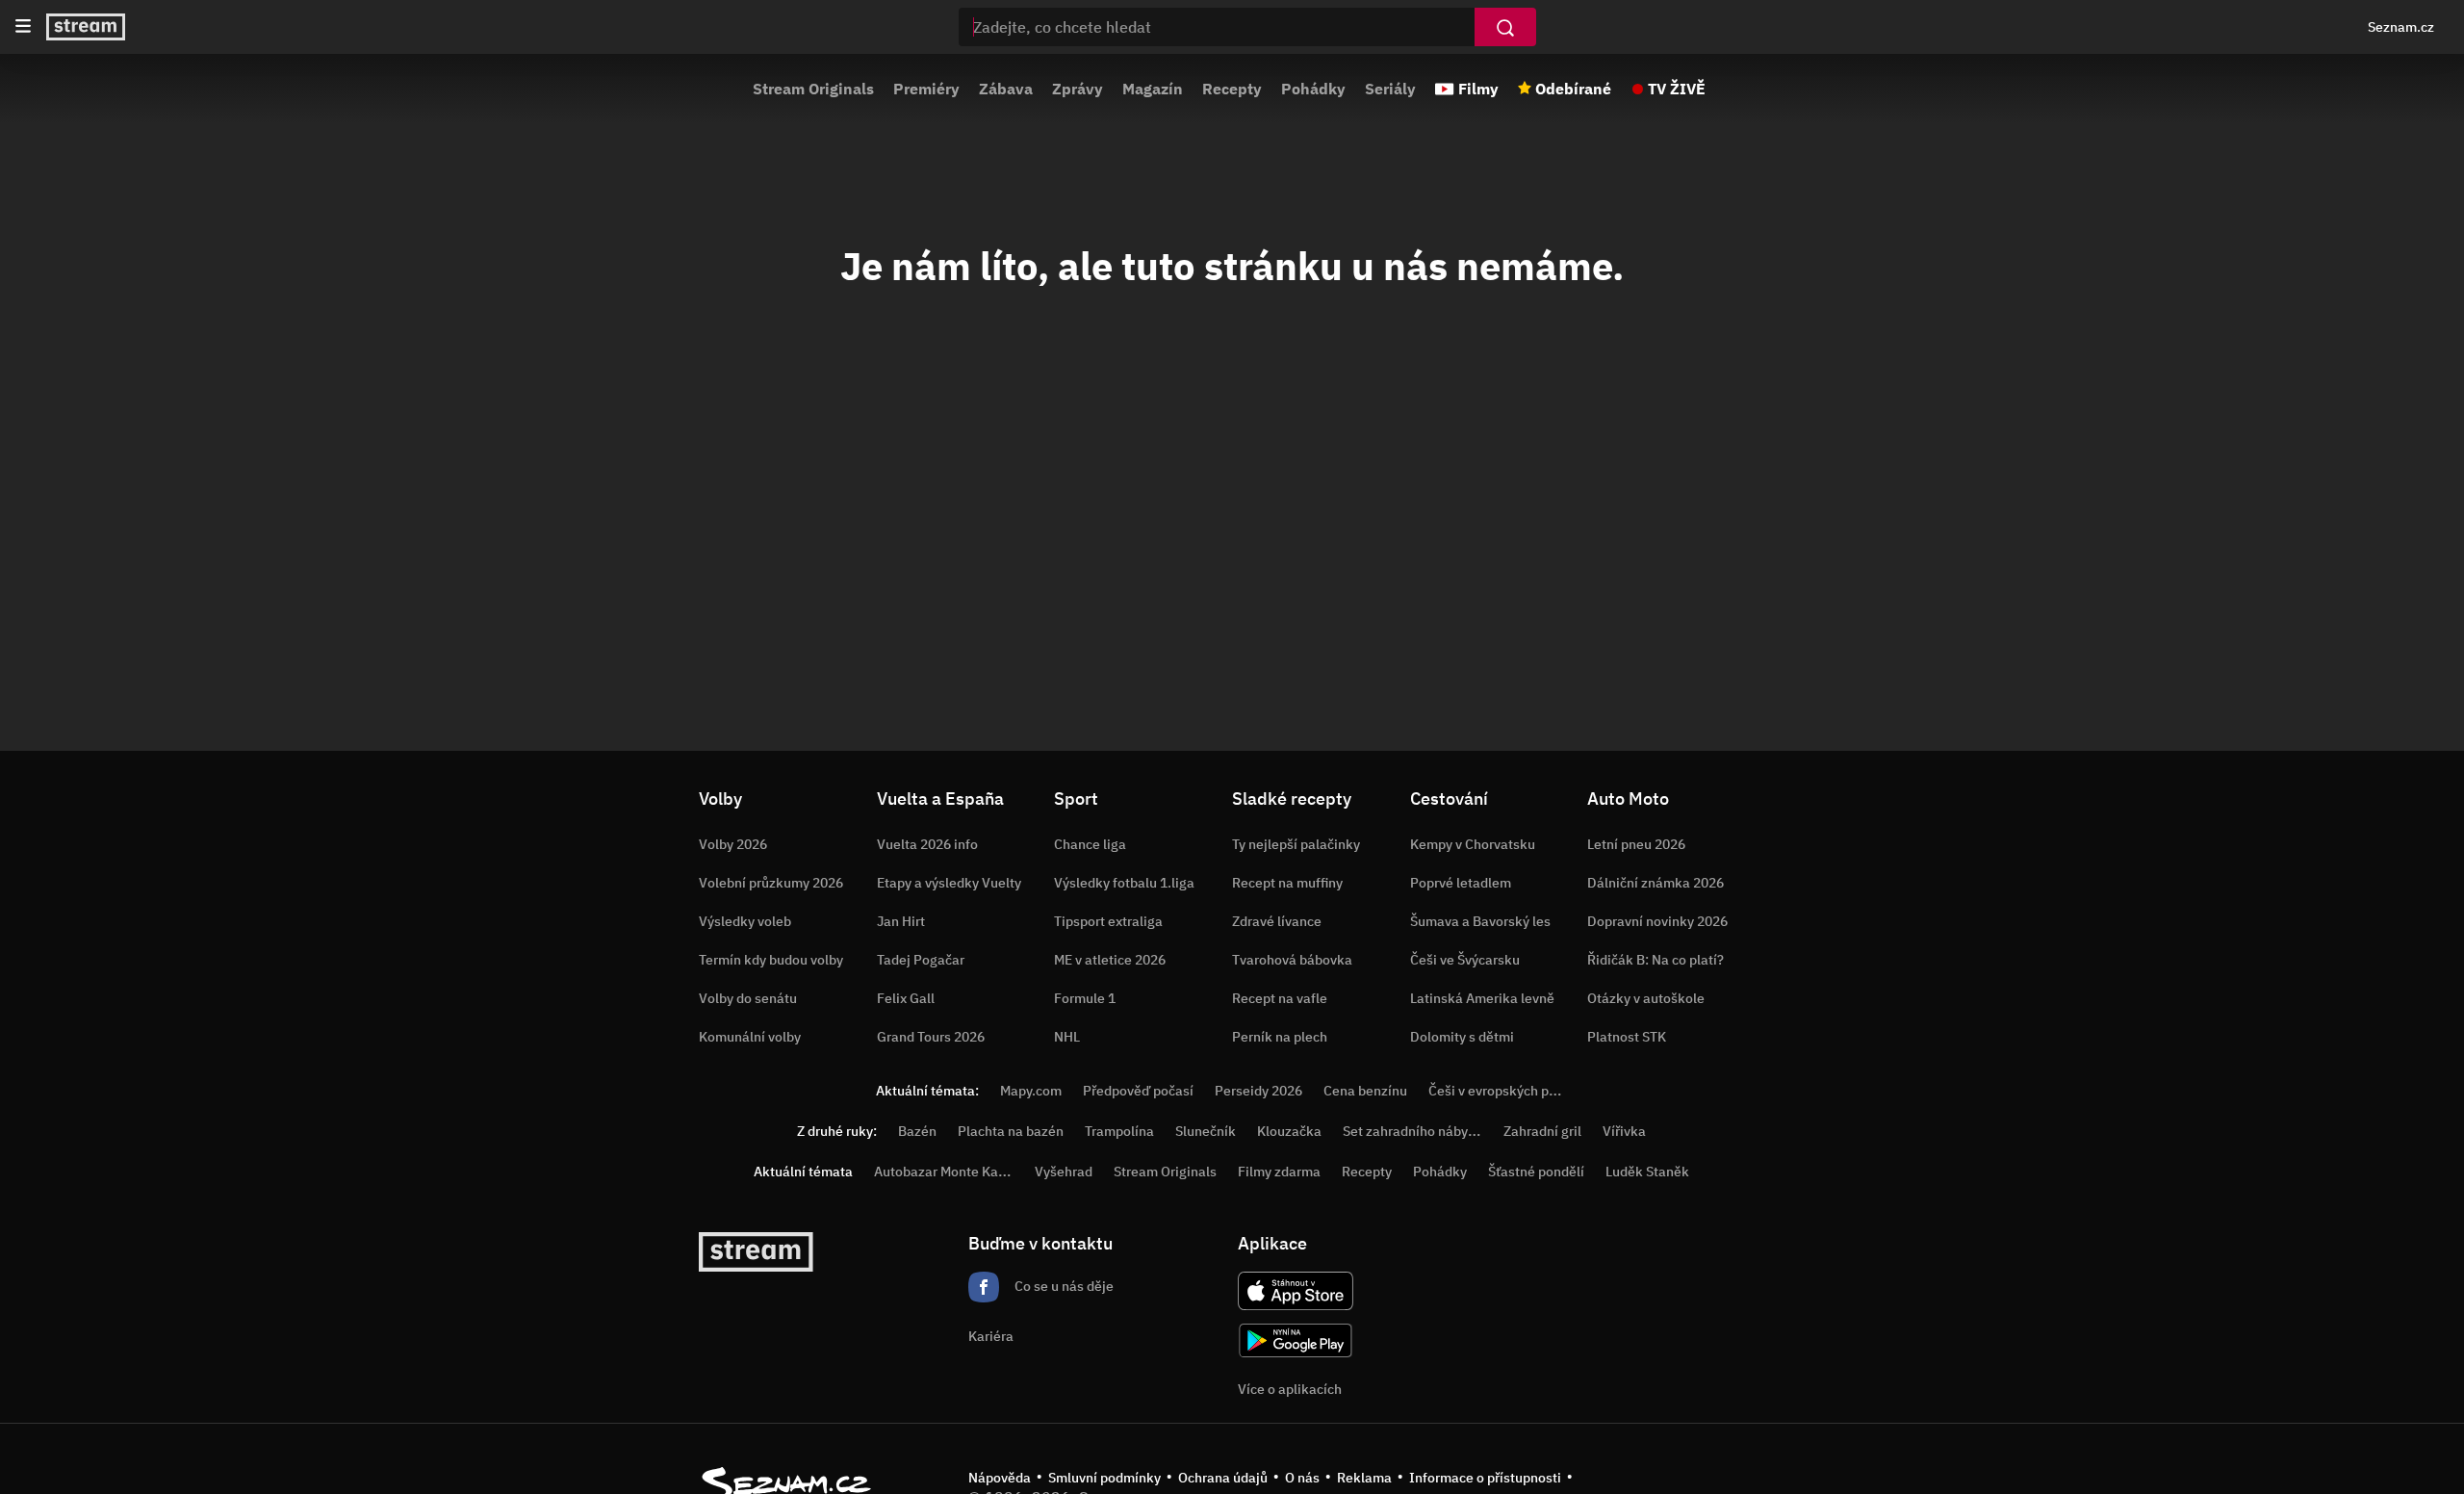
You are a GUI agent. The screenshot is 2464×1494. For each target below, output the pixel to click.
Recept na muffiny (1287, 883)
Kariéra (991, 1336)
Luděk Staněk (1647, 1172)
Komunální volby (750, 1037)
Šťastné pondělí (1536, 1172)
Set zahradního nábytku (1415, 1131)
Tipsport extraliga (1108, 921)
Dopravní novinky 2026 (1657, 921)
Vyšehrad (1064, 1172)
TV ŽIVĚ (1677, 89)
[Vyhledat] (1505, 27)
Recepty (1232, 89)
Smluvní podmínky (1104, 1478)
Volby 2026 (733, 844)
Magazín (1153, 89)
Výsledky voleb (745, 921)
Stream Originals (813, 89)
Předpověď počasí (1138, 1091)
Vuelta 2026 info (927, 844)
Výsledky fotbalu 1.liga (1124, 883)
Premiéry (926, 89)
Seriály (1390, 89)
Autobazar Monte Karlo (944, 1172)
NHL (1067, 1037)
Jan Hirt (901, 921)
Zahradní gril (1542, 1131)
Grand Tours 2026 (931, 1037)
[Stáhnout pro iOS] (1296, 1291)
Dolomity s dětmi (1462, 1037)
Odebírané (1573, 89)
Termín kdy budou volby (771, 960)
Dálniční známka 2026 (1655, 883)
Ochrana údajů (1223, 1478)
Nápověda (1000, 1478)
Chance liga (1090, 844)
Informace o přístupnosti (1485, 1478)
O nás (1302, 1478)
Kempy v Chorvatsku (1473, 844)
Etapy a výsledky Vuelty (949, 883)
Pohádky (1313, 89)
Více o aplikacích (1290, 1389)
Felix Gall (906, 998)
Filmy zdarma (1279, 1172)
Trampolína (1119, 1131)
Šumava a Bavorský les (1480, 921)
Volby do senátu (748, 998)
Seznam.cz (2401, 27)
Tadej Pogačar (921, 960)
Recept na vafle (1280, 998)
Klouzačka (1289, 1131)
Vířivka (1624, 1131)
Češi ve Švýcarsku (1465, 960)
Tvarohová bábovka (1292, 960)
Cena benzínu (1365, 1091)
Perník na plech (1280, 1037)
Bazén (917, 1131)
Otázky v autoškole (1646, 998)
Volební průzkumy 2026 (771, 883)
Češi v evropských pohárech (1514, 1091)
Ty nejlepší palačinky (1296, 844)
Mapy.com (1031, 1091)
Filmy (1478, 89)
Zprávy (1078, 89)
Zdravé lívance (1277, 921)
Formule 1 (1085, 998)
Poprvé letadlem (1461, 883)
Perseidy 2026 (1258, 1091)
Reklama (1364, 1478)
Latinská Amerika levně (1482, 998)
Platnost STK (1627, 1037)
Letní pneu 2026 (1636, 844)
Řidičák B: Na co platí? (1655, 960)
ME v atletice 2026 (1110, 960)
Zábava (1006, 89)
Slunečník (1206, 1131)
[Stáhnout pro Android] (1296, 1340)
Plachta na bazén (1011, 1131)
